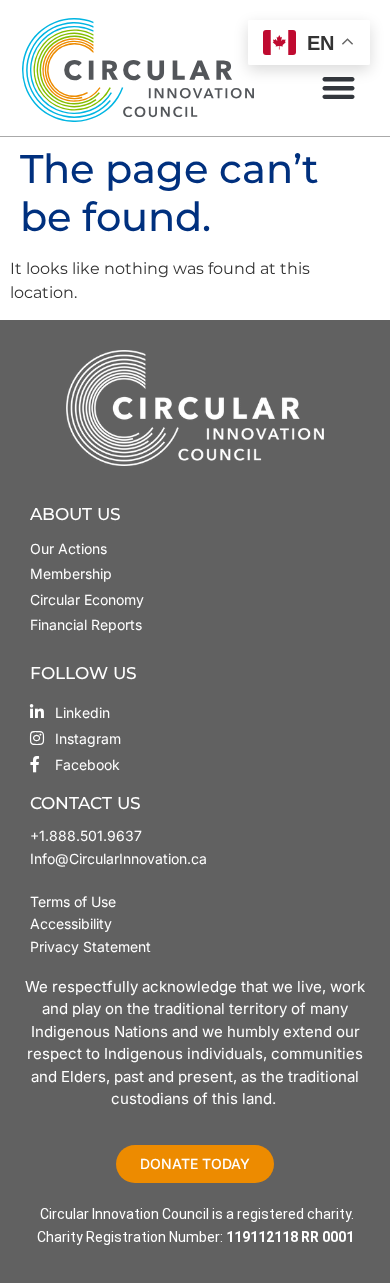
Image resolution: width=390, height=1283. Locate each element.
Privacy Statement (90, 946)
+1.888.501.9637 (86, 835)
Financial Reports (86, 624)
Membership (71, 573)
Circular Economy (87, 599)
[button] (338, 87)
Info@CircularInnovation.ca (118, 858)
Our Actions (68, 548)
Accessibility (71, 923)
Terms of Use (75, 901)
